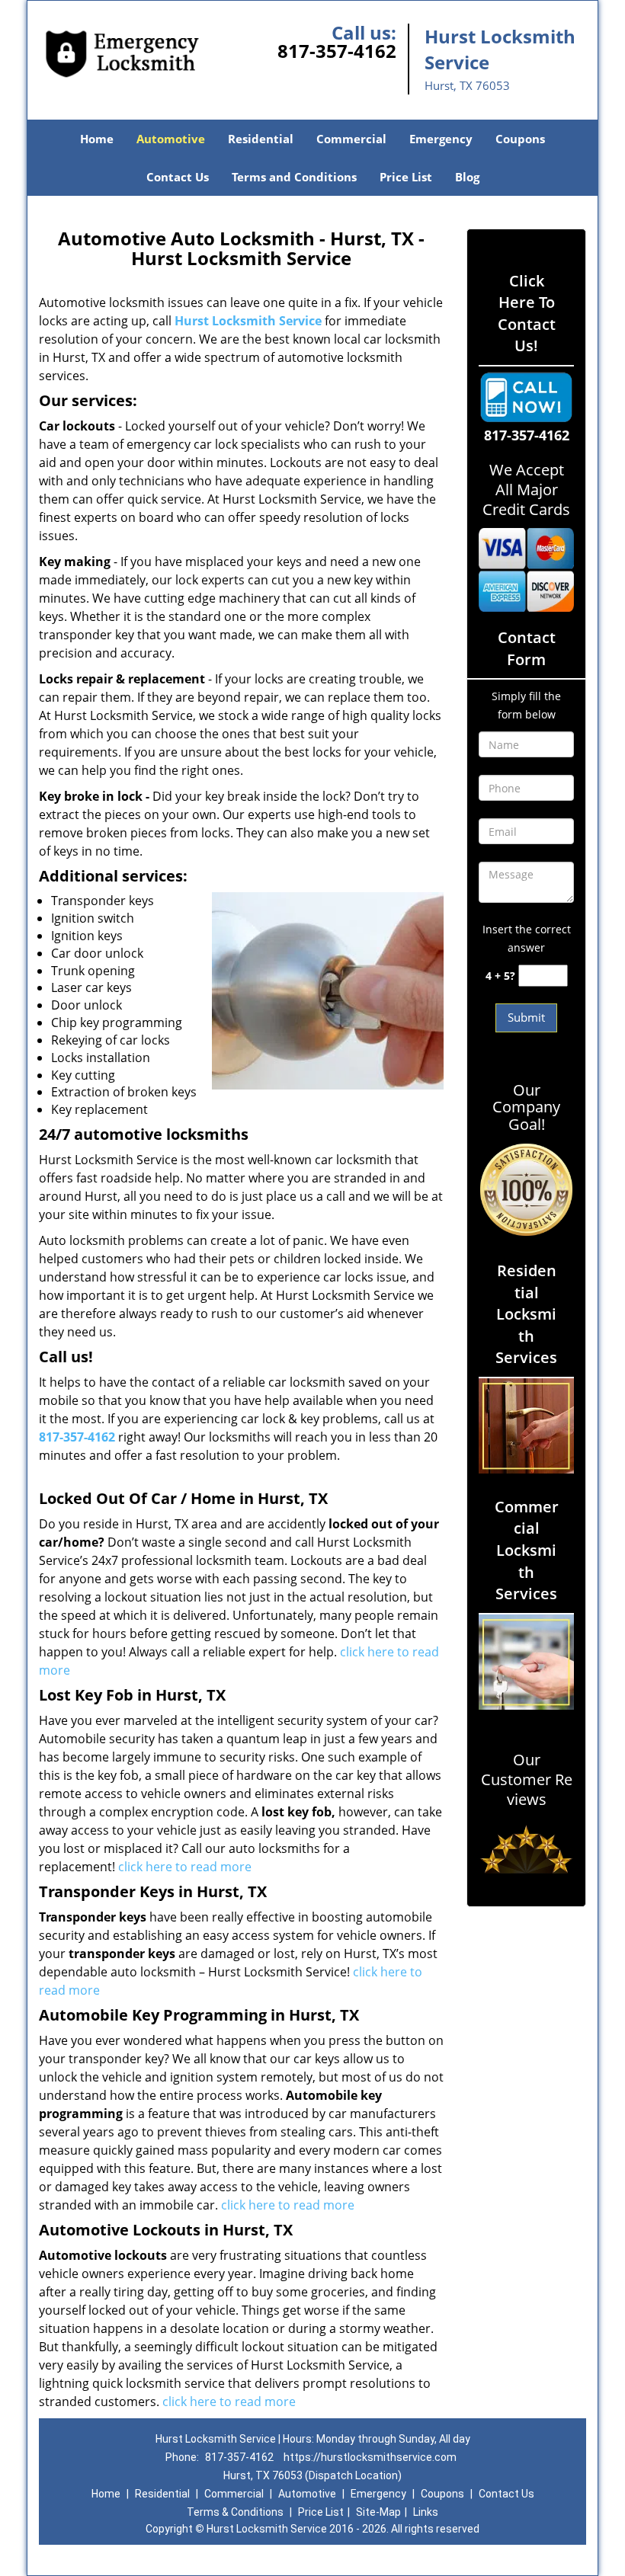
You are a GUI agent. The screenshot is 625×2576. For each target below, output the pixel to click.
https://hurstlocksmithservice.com (370, 2457)
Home (97, 139)
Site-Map (378, 2512)
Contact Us (178, 177)
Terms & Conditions (235, 2512)
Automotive (171, 139)
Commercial (351, 139)
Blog (467, 177)
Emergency (441, 139)
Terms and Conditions (294, 177)
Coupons (520, 139)
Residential (261, 139)
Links (426, 2512)
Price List (406, 177)
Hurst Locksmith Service (248, 321)
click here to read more (185, 1867)
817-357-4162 (337, 51)
